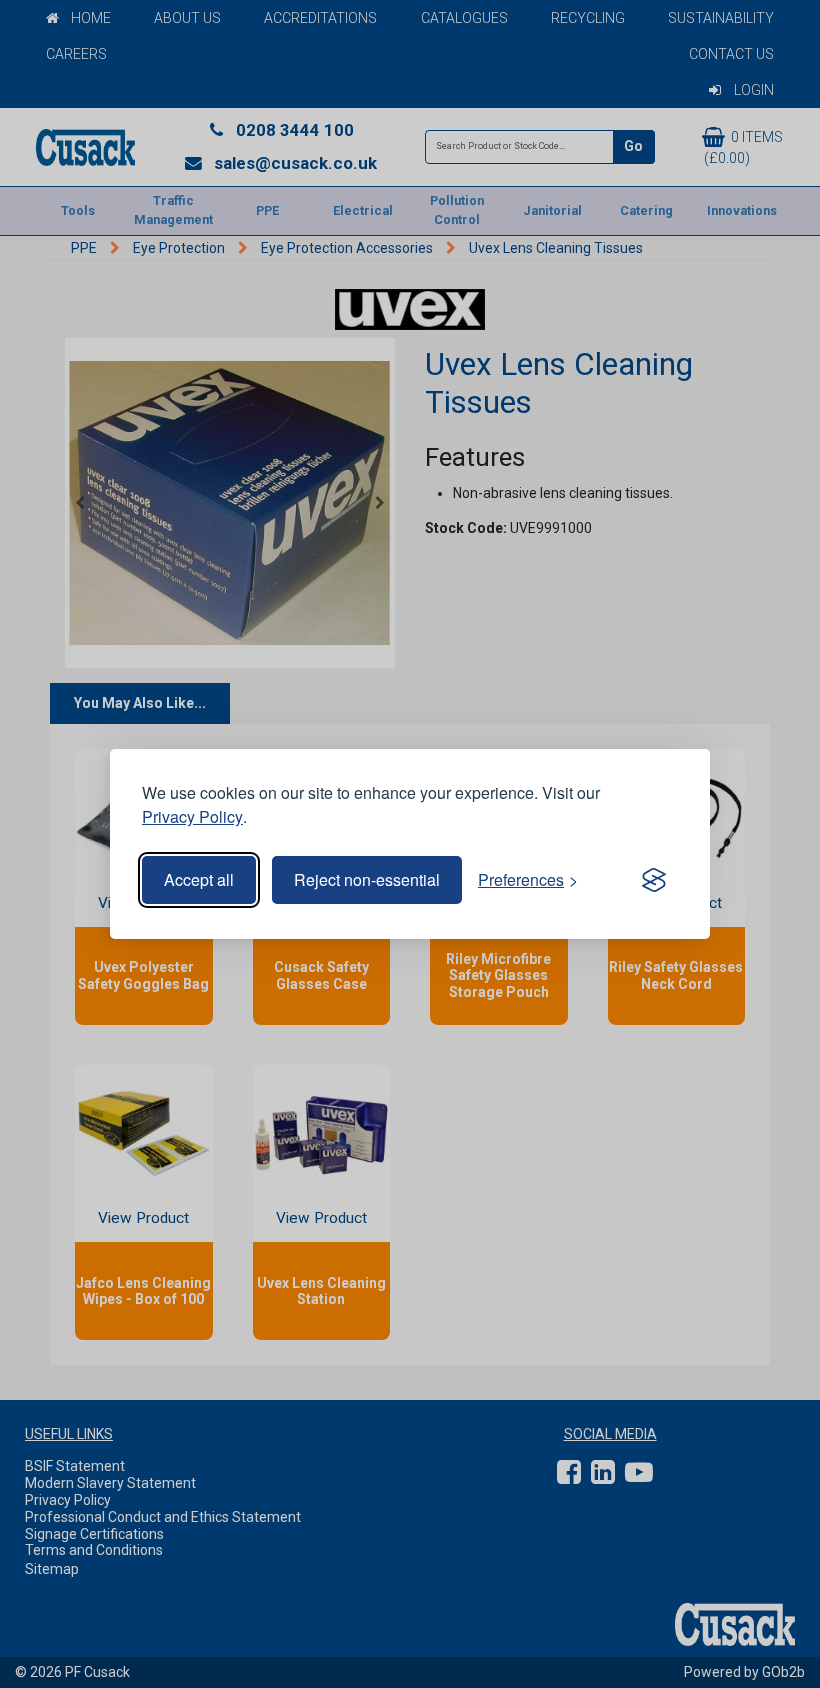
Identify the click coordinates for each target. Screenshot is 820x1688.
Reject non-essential (367, 879)
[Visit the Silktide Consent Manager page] (654, 880)
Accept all (199, 879)
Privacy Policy (192, 816)
